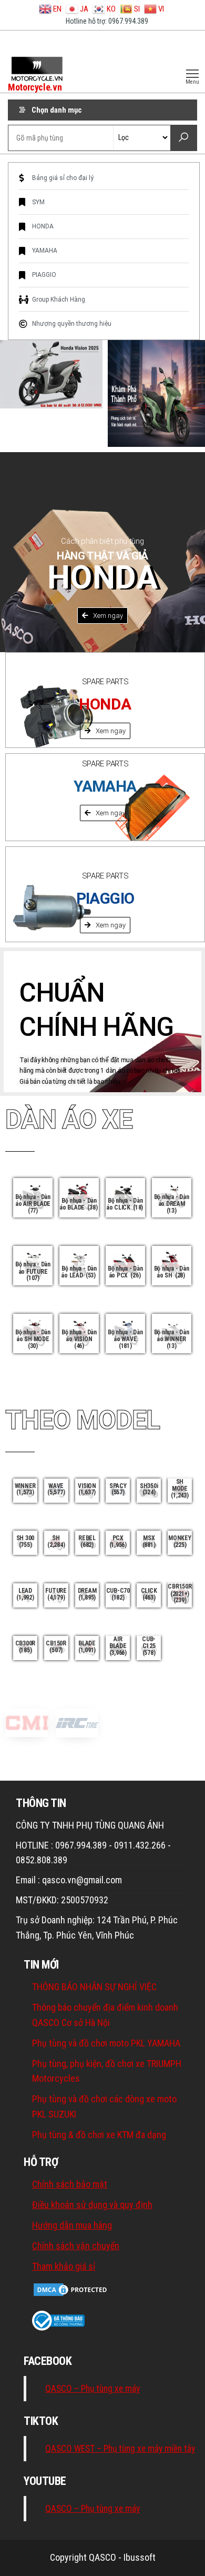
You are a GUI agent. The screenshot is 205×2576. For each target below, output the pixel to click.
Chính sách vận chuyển (76, 2246)
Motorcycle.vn (35, 87)
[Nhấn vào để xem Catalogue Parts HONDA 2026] (156, 393)
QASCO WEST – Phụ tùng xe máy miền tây (120, 2449)
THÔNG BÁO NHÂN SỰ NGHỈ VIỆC (94, 1987)
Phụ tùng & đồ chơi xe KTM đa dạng (99, 2135)
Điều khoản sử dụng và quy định (92, 2205)
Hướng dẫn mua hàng (72, 2225)
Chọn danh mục (57, 110)
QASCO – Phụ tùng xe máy (93, 2389)
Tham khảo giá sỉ (64, 2266)
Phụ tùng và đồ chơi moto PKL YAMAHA (106, 2043)
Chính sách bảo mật (70, 2184)
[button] (102, 616)
